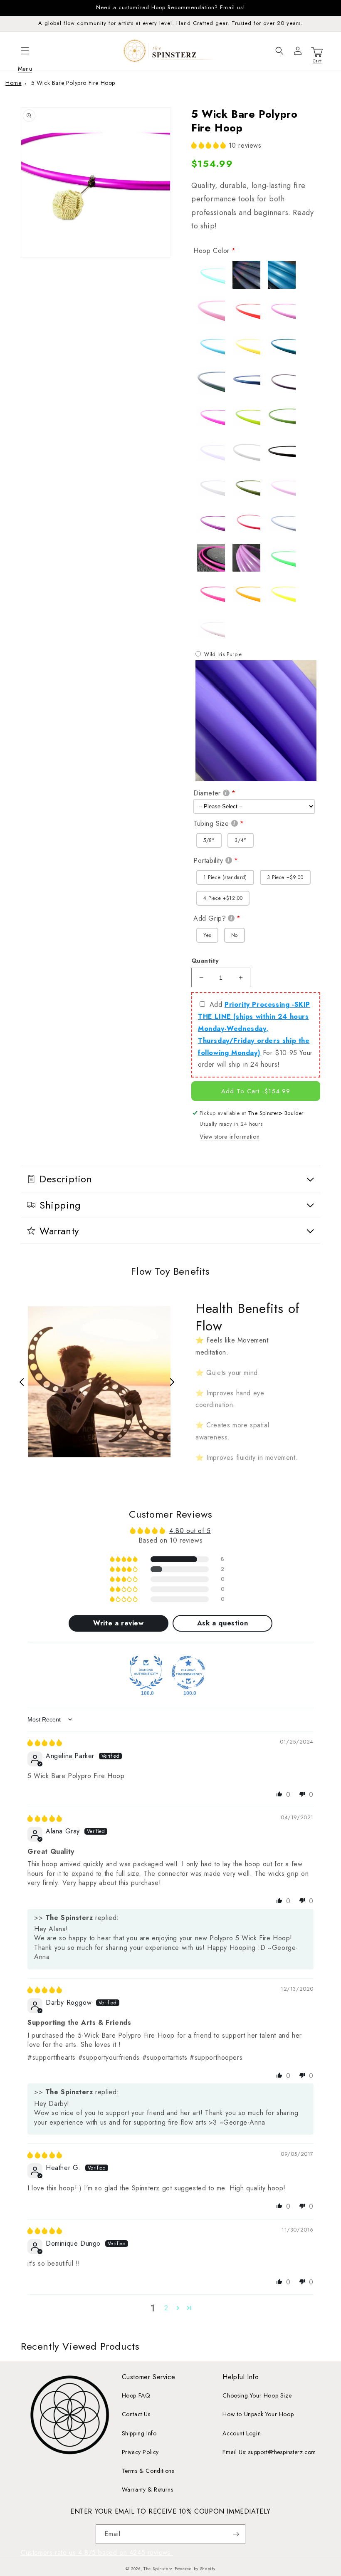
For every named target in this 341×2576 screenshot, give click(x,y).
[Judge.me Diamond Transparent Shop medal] (188, 1672)
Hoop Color (211, 251)
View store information (230, 1137)
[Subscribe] (236, 2534)
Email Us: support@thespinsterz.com (269, 2452)
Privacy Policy (140, 2452)
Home (13, 83)
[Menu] (25, 51)
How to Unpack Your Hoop (258, 2414)
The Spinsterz (158, 2569)
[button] (25, 51)
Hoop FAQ (136, 2395)
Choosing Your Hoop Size (257, 2395)
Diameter (207, 793)
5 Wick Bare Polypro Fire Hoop (73, 83)
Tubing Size (211, 824)
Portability (208, 861)
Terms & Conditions (148, 2471)
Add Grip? (210, 918)
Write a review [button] (118, 1623)
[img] (45, 1743)
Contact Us (136, 2414)
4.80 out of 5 (190, 1531)
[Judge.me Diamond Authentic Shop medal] (146, 1672)
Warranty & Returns (148, 2489)
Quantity (205, 961)
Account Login (242, 2433)
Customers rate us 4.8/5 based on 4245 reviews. (97, 2552)
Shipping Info (139, 2433)
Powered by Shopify (195, 2569)
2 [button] (166, 2308)
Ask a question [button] (222, 1623)
